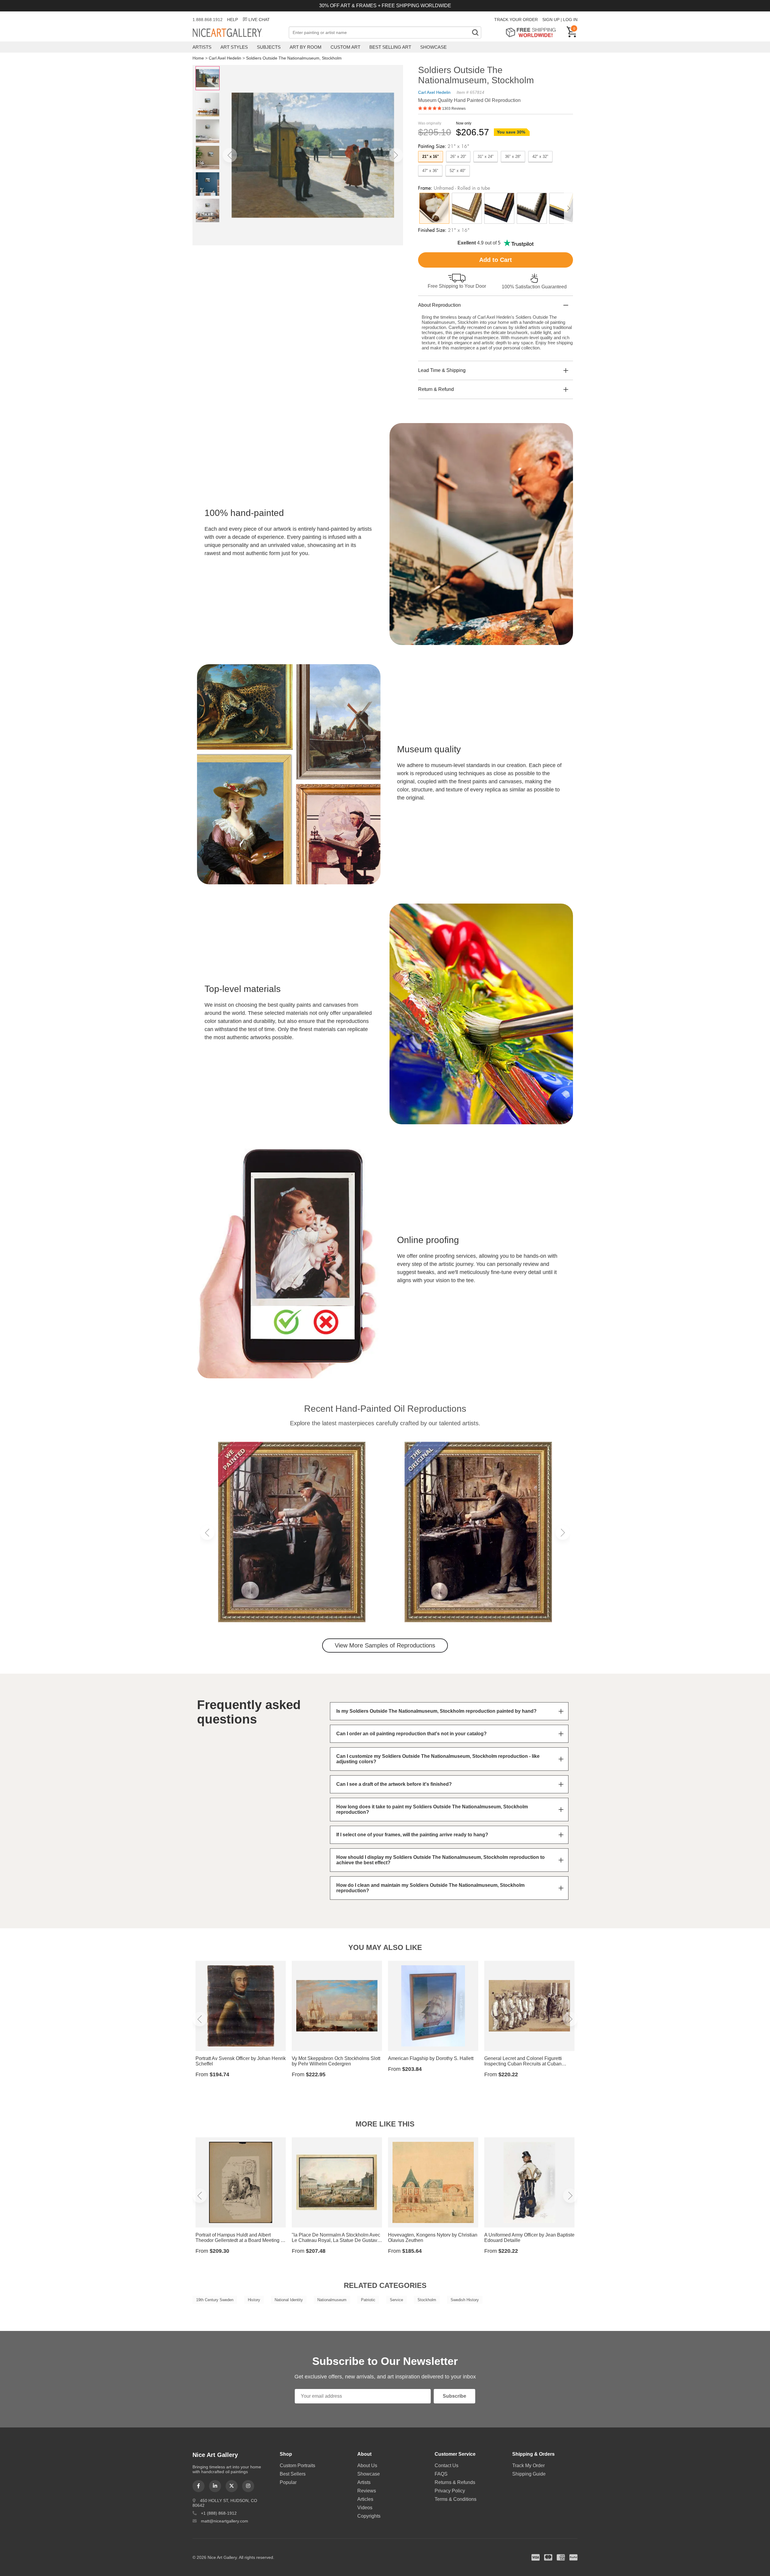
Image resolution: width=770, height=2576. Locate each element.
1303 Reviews (454, 109)
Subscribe (454, 2396)
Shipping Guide (529, 2474)
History (254, 2300)
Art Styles (234, 47)
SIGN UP (551, 20)
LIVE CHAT (259, 20)
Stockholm (427, 2300)
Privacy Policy (450, 2491)
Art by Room (306, 47)
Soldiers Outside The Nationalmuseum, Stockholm (294, 58)
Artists (202, 47)
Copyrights (369, 2516)
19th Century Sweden (215, 2300)
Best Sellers (293, 2474)
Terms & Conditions (456, 2499)
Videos (365, 2508)
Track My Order (528, 2465)
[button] (230, 155)
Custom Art (345, 47)
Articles (365, 2499)
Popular (288, 2482)
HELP (233, 20)
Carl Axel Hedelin (225, 58)
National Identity (289, 2300)
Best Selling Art (390, 47)
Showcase (433, 47)
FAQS (441, 2474)
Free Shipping (533, 32)
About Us (367, 2465)
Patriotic (368, 2300)
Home (198, 58)
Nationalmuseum (332, 2300)
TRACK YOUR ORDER (516, 20)
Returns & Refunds (455, 2482)
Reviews (367, 2491)
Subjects (269, 47)
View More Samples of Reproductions (385, 1645)
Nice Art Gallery (238, 33)
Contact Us (447, 2465)
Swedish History (465, 2300)
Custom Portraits (297, 2465)
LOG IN (570, 20)
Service (396, 2300)
